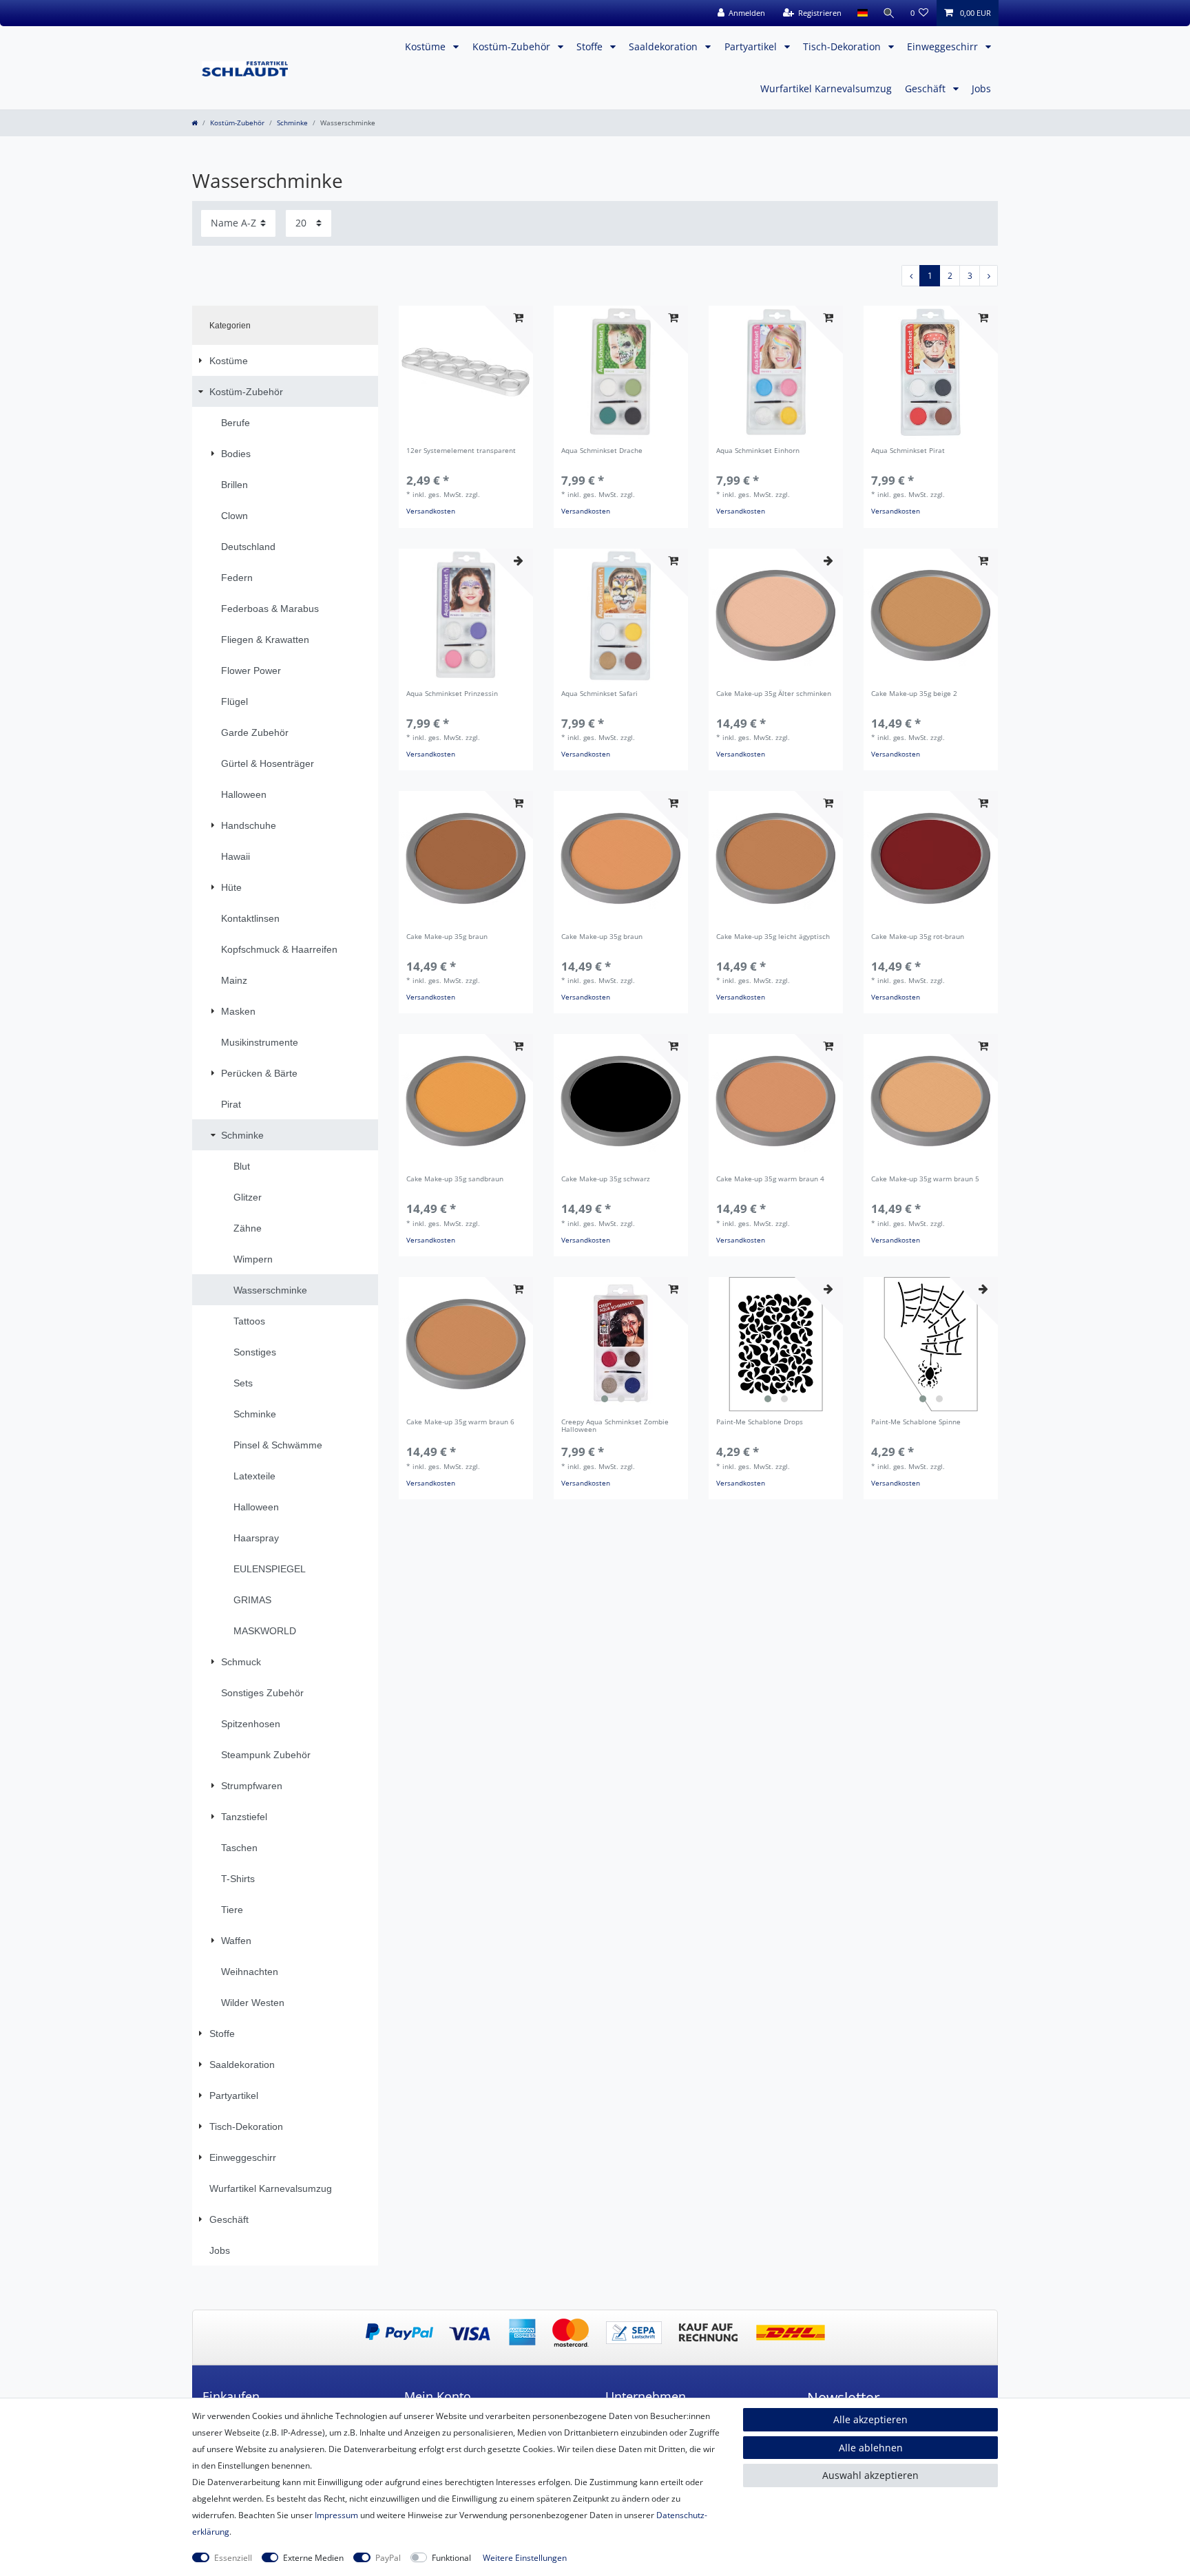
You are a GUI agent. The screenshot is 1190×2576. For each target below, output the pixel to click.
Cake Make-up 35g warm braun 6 (460, 1423)
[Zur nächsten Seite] (989, 276)
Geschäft (927, 88)
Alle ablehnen (871, 2448)
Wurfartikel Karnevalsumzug (826, 88)
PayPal (388, 2558)
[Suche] (889, 13)
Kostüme (427, 46)
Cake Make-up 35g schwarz (606, 1180)
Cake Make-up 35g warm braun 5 (925, 1180)
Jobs (981, 88)
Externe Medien (313, 2558)
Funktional (451, 2558)
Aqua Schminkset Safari (599, 694)
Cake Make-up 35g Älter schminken (774, 694)
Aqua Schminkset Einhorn (758, 451)
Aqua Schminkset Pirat (908, 451)
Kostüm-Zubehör (513, 46)
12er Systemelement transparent (461, 451)
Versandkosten (431, 511)
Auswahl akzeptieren (870, 2475)
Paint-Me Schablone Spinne (916, 1423)
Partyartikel (752, 46)
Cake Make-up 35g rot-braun (918, 937)
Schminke (292, 123)
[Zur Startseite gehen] (195, 123)
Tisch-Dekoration (843, 46)
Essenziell (233, 2558)
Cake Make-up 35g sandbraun (455, 1180)
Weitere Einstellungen (525, 2558)
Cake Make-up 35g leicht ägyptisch (773, 937)
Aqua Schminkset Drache (602, 451)
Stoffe (591, 46)
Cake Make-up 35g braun (447, 937)
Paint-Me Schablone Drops (760, 1423)
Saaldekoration (665, 46)
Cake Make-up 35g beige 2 (914, 694)
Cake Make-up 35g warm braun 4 (770, 1180)
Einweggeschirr (944, 46)
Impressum (336, 2515)
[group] (621, 1344)
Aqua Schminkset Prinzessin (452, 694)
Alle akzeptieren (870, 2419)
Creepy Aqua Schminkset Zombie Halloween (615, 1426)
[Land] (862, 13)
